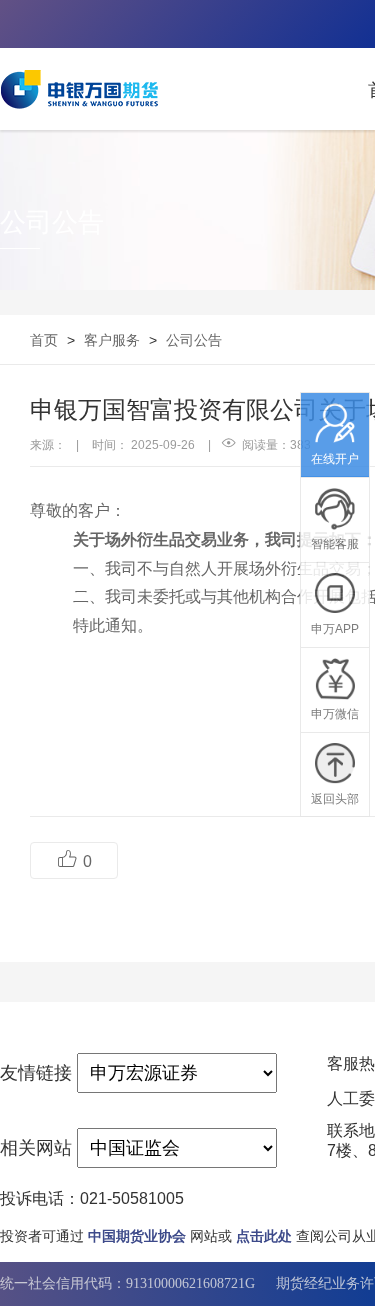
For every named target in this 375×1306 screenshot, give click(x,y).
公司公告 (194, 340)
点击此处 (264, 1236)
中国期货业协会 (137, 1236)
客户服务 (112, 340)
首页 (44, 340)
